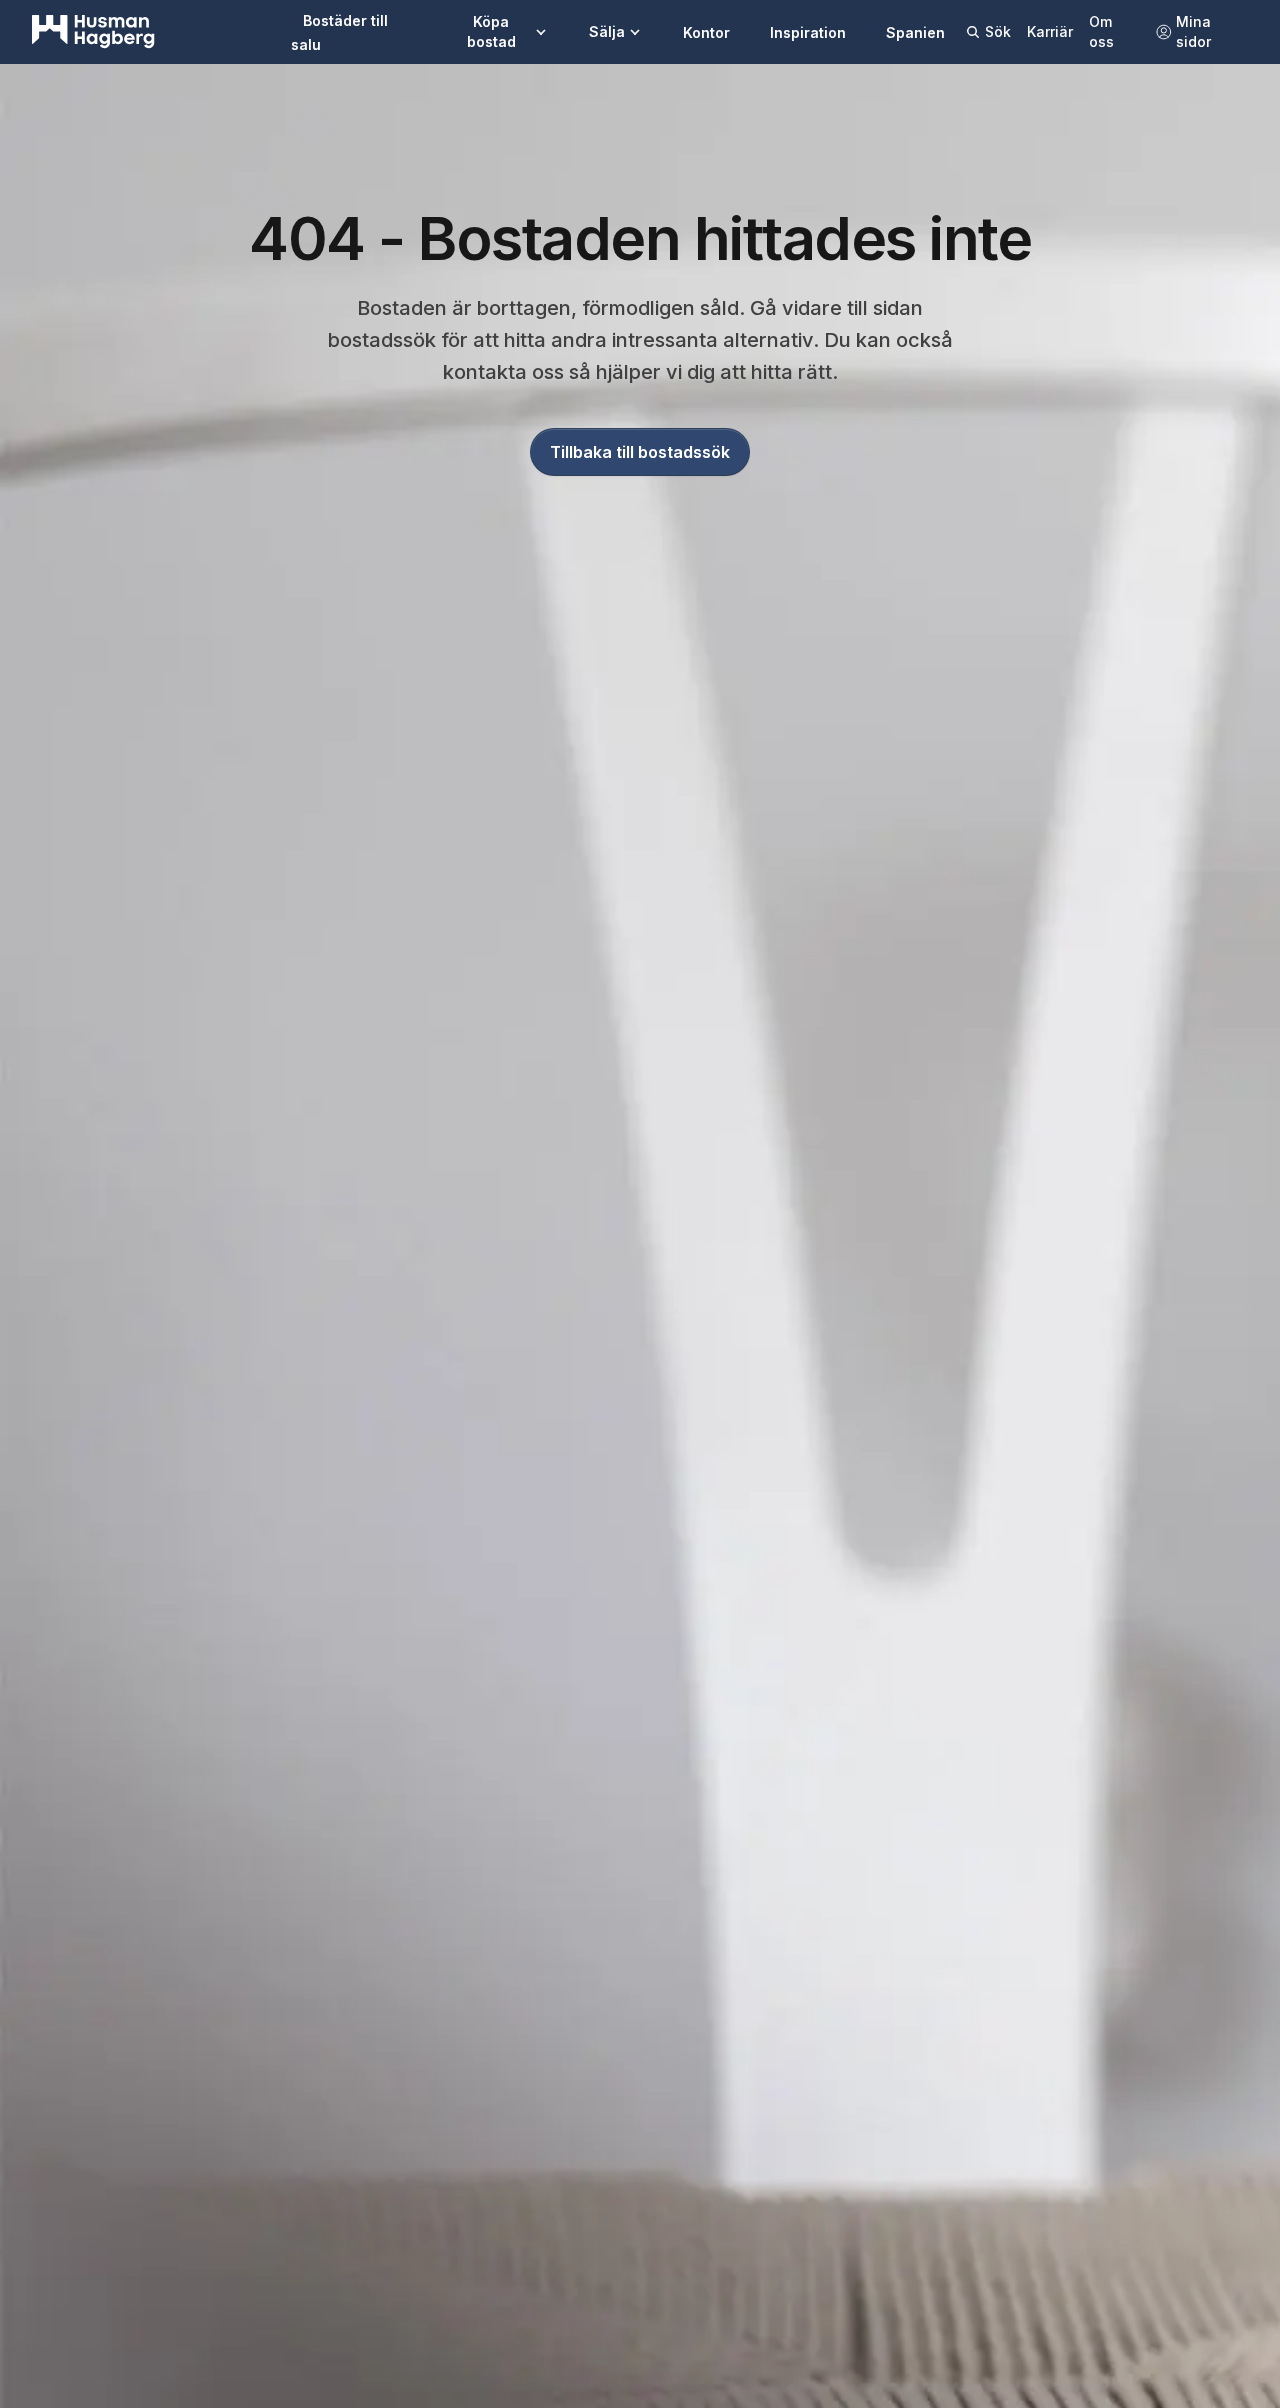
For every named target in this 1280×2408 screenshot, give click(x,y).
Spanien (915, 32)
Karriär (1050, 31)
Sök (998, 31)
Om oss (1101, 31)
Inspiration (808, 32)
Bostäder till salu (339, 32)
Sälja (607, 31)
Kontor (706, 32)
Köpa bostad (491, 31)
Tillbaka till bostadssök (640, 452)
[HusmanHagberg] (93, 32)
